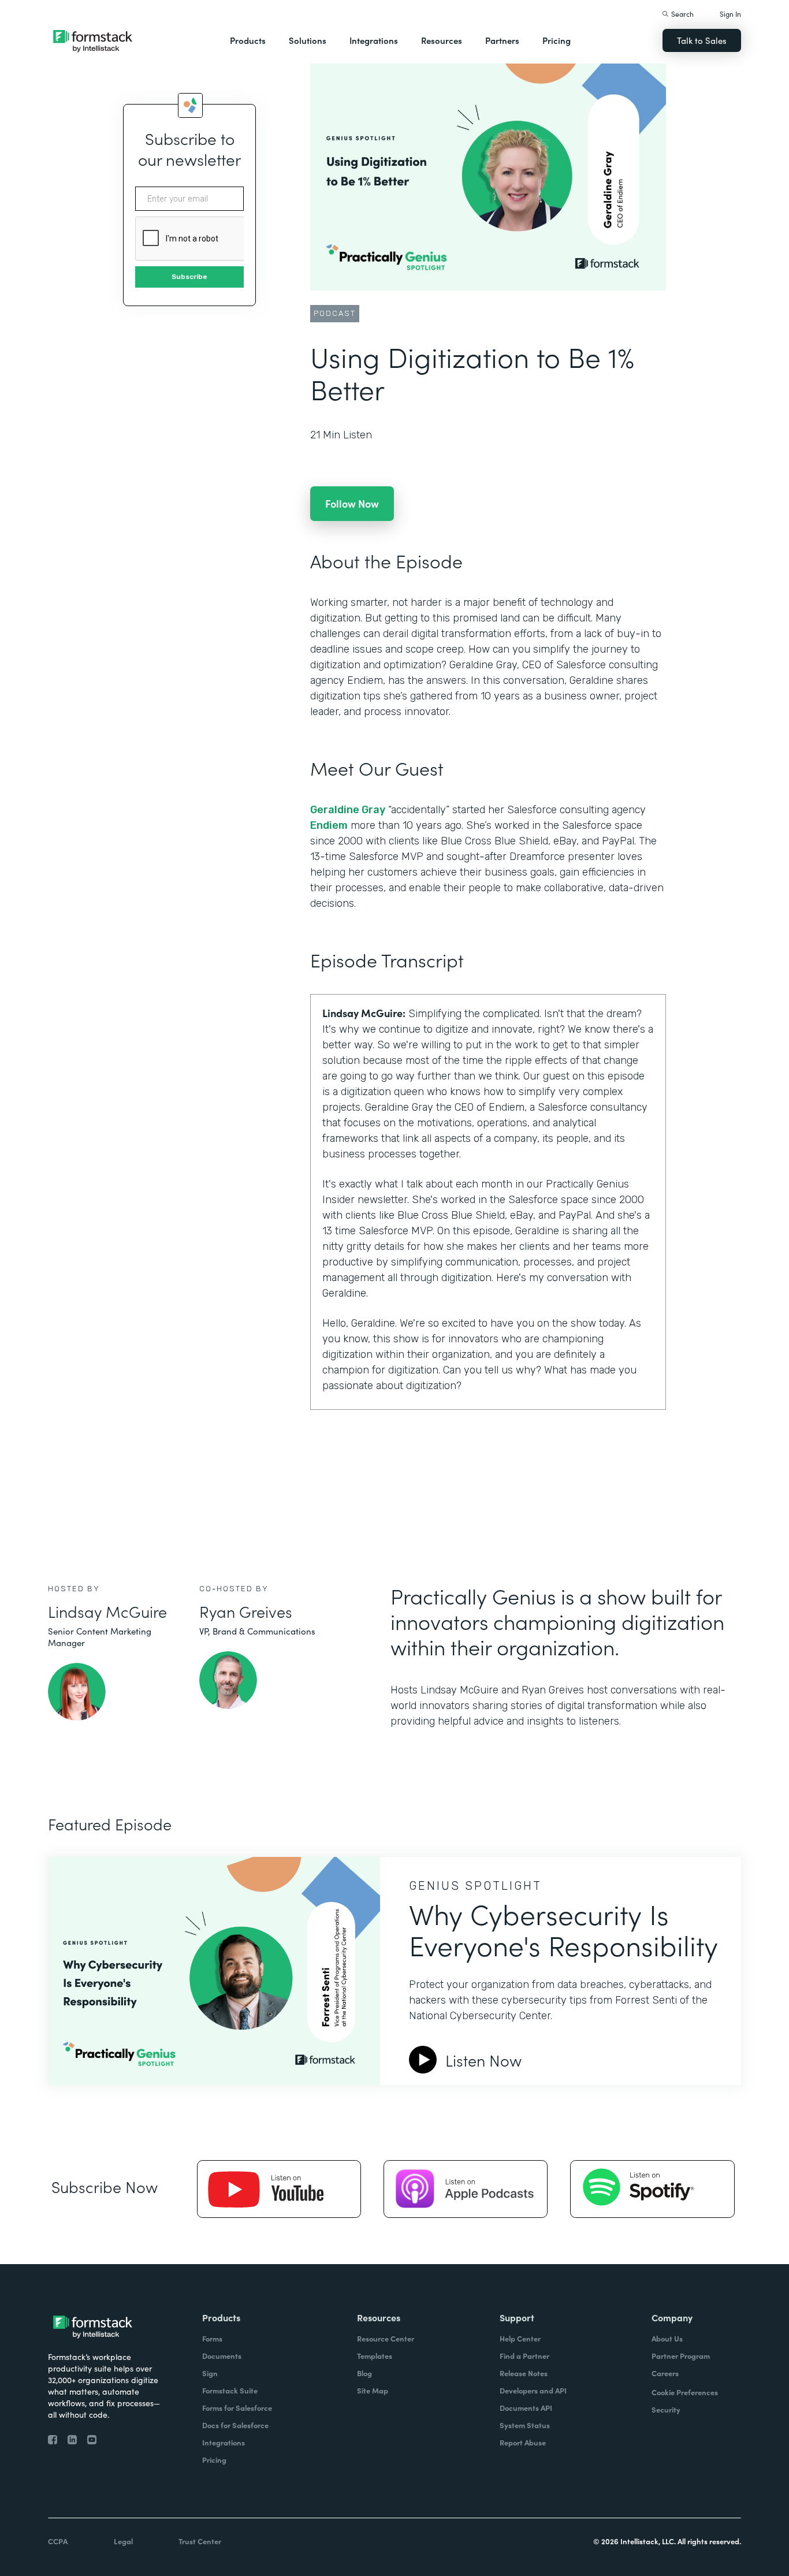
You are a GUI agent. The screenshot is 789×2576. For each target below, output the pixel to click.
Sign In (730, 14)
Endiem (329, 825)
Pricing (557, 40)
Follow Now (352, 503)
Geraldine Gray (348, 810)
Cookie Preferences (685, 2392)
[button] (248, 40)
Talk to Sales (702, 40)
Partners (502, 40)
